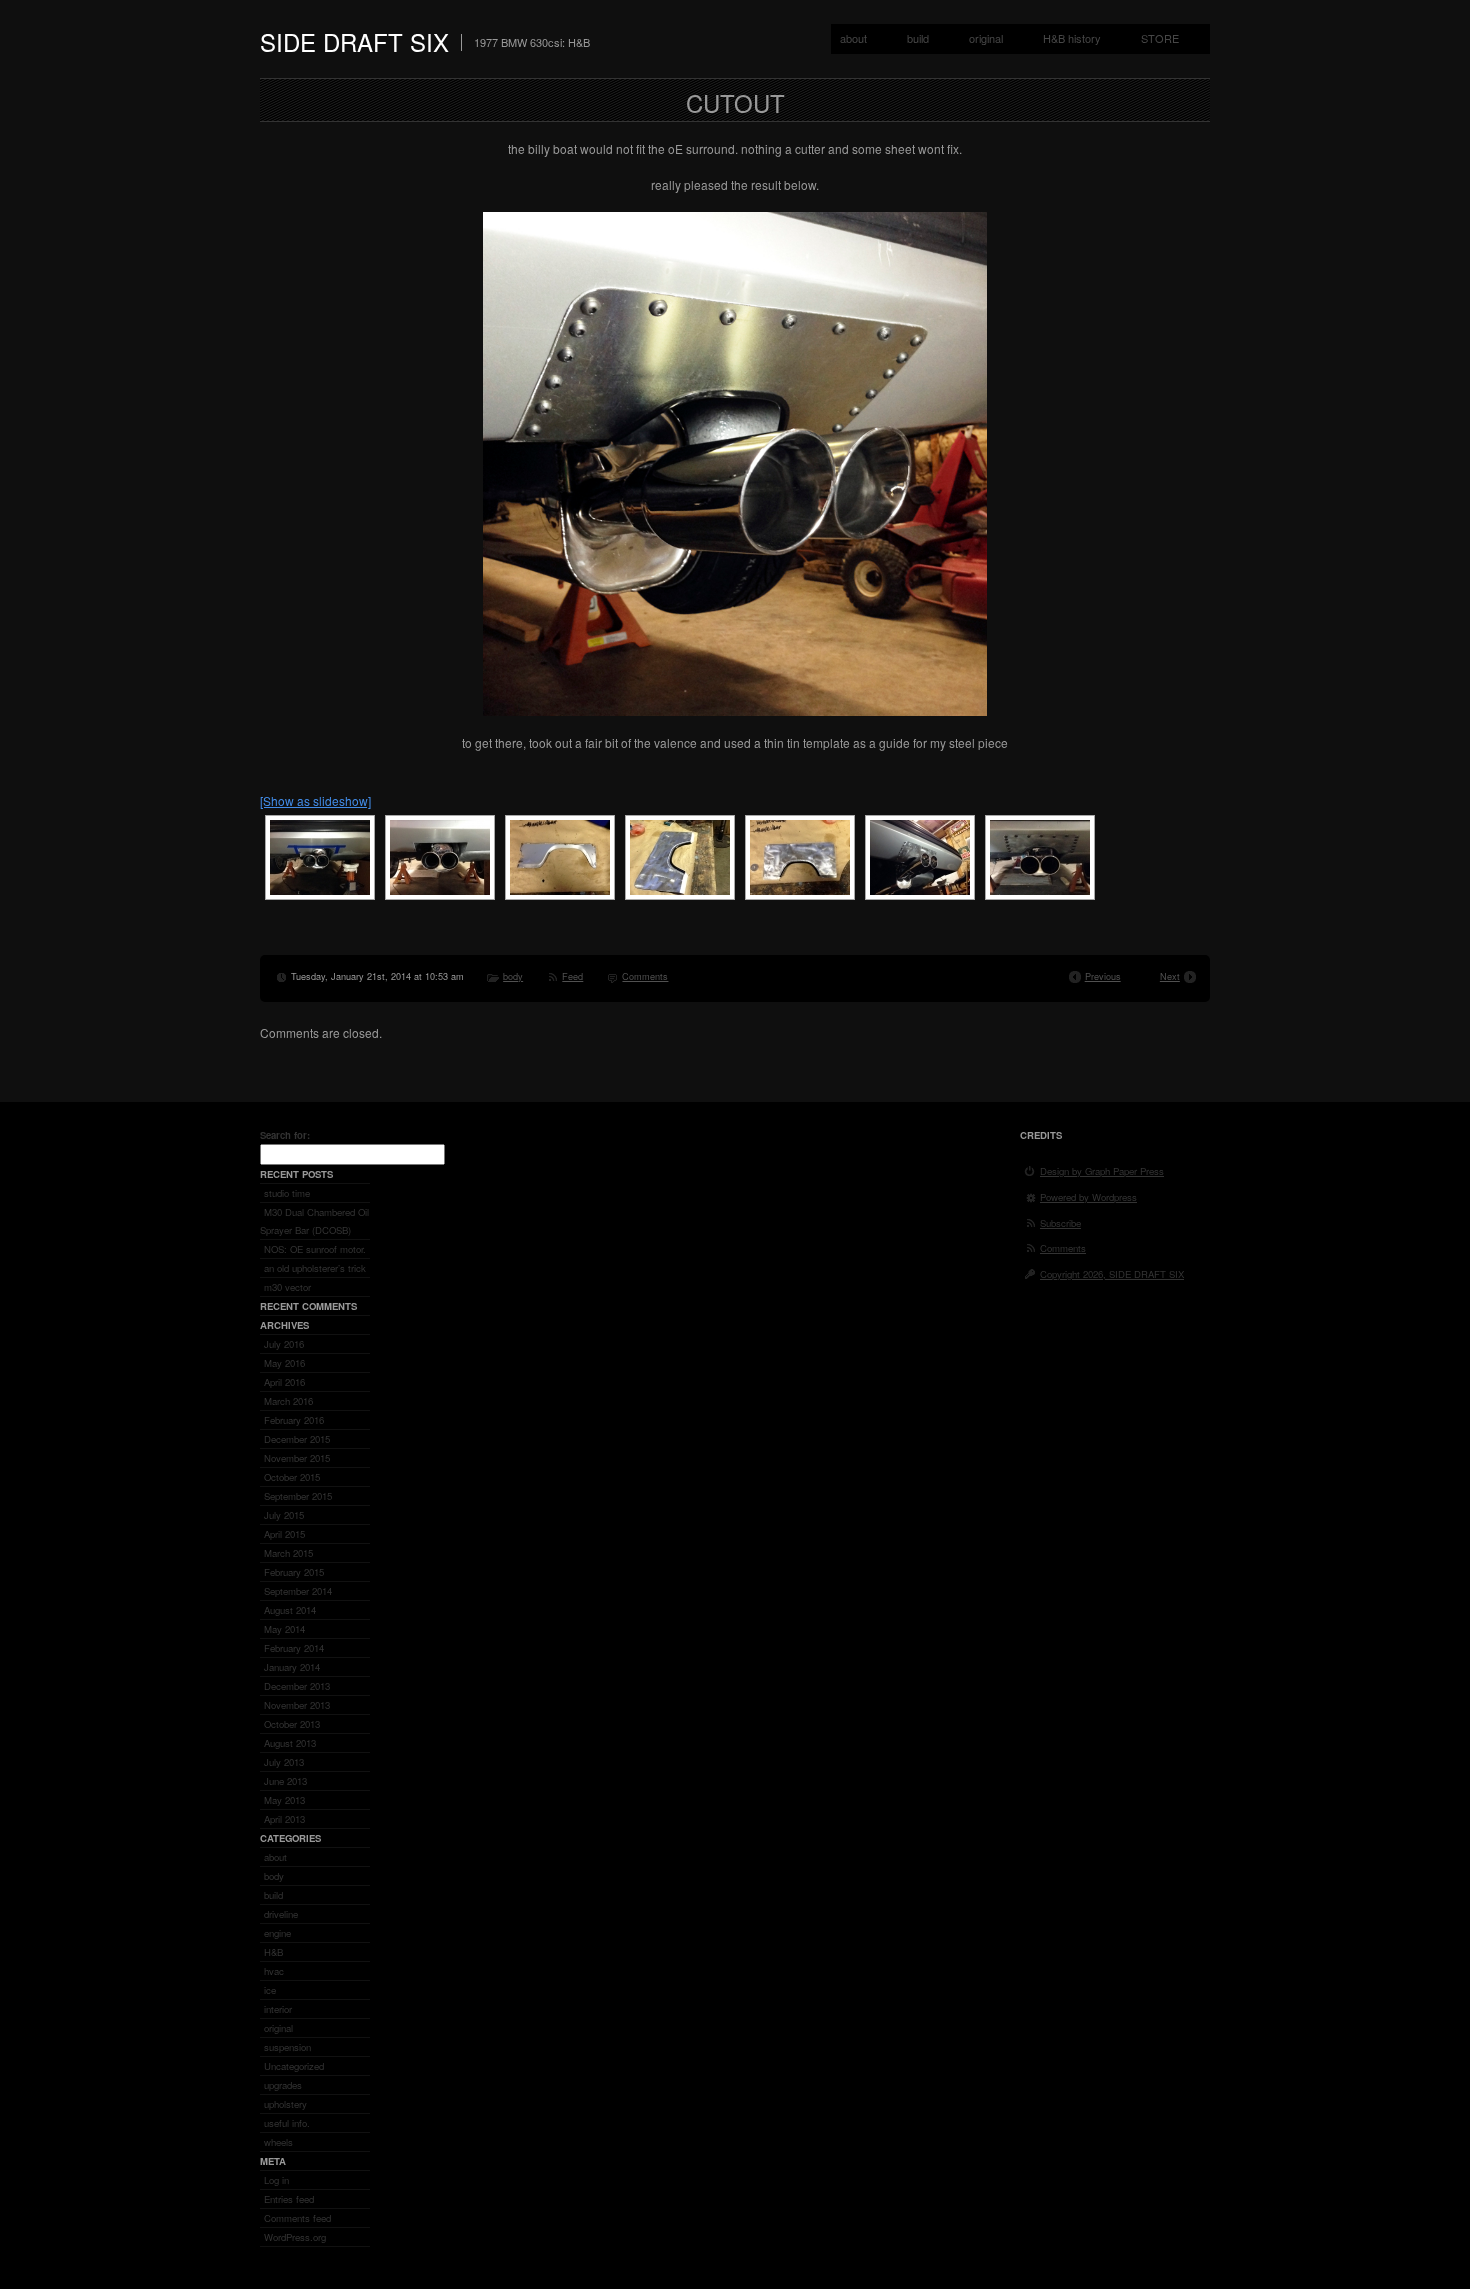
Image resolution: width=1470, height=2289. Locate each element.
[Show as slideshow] (315, 800)
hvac (274, 1971)
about (853, 38)
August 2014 (290, 1610)
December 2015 (297, 1439)
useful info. (287, 2123)
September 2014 (298, 1591)
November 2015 (297, 1458)
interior (278, 2009)
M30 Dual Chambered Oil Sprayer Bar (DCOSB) (314, 1221)
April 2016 (284, 1382)
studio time (287, 1193)
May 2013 (284, 1800)
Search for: (285, 1135)
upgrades (283, 2085)
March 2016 (288, 1401)
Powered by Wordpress (1088, 1197)
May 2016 (284, 1363)
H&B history (1072, 38)
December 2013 (297, 1686)
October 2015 (292, 1477)
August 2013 (290, 1743)
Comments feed (297, 2218)
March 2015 (288, 1553)
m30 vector (287, 1287)
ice (270, 1990)
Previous (1103, 976)
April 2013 (284, 1819)
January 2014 (292, 1667)
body (513, 976)
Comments (645, 976)
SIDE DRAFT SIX (354, 41)
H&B (273, 1952)
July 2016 (284, 1344)
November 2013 (297, 1705)
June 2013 (285, 1781)
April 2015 (284, 1534)
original (986, 38)
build (918, 38)
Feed (572, 976)
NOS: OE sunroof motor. (315, 1249)
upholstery (285, 2104)
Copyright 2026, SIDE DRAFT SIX (1112, 1274)
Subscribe (1060, 1223)
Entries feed (289, 2199)
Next (1170, 976)
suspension (287, 2047)
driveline (281, 1914)
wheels (278, 2142)
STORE (1160, 38)
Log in (276, 2180)
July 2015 (284, 1515)
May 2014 (284, 1629)
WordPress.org (295, 2237)
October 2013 (292, 1724)
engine (277, 1933)
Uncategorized (294, 2066)
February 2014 (294, 1648)
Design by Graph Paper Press (1102, 1171)
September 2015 (298, 1496)
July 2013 (284, 1762)
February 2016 (294, 1420)
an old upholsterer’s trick (315, 1268)
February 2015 (294, 1572)
